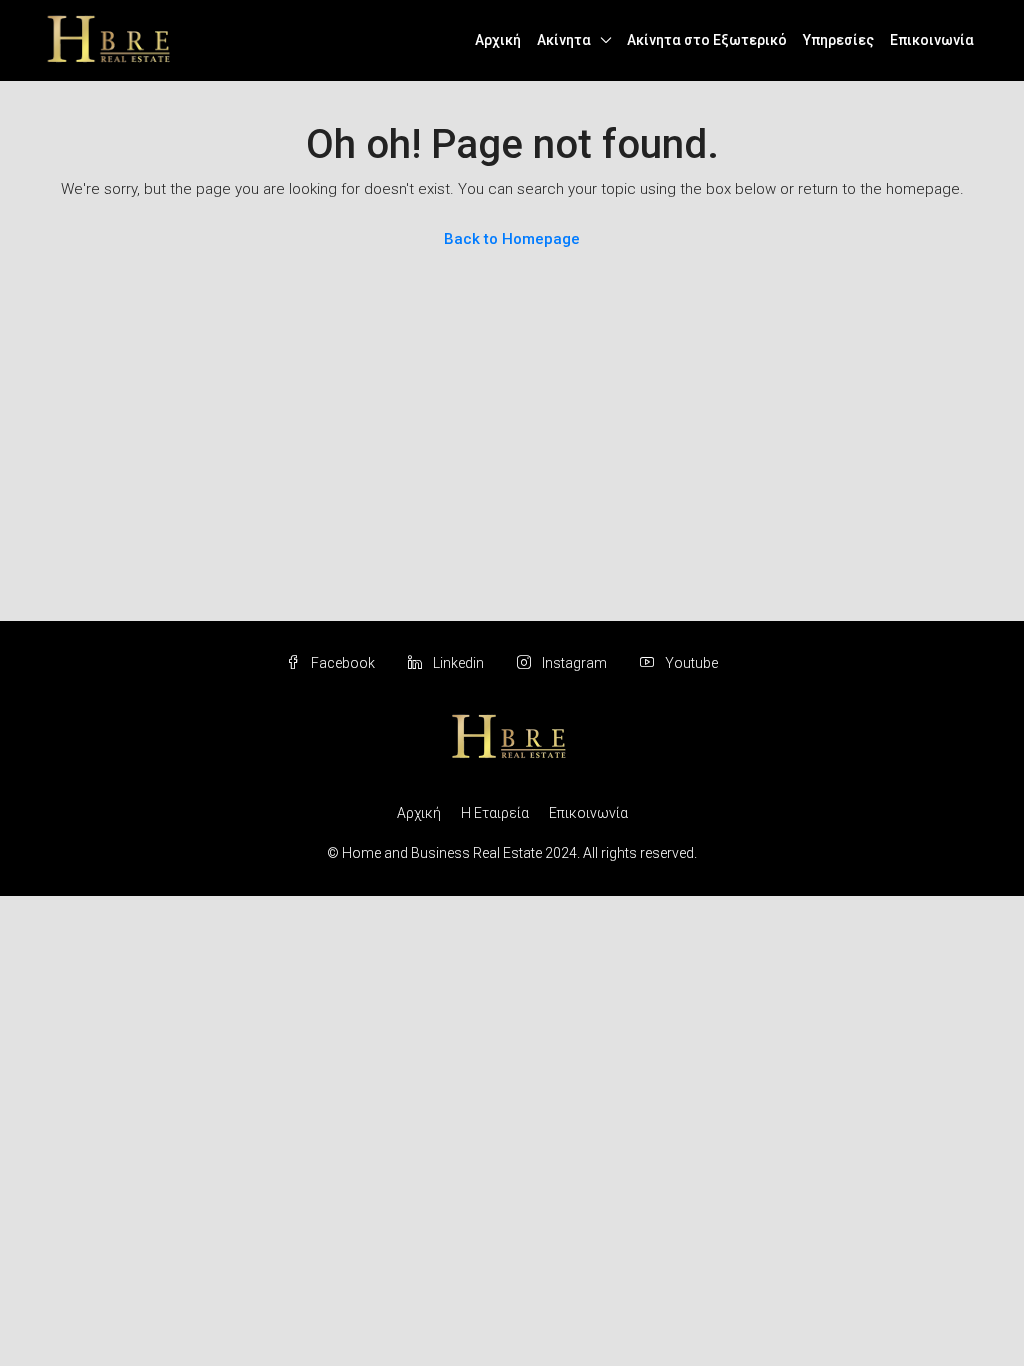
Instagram (574, 663)
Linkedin (458, 663)
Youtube (690, 663)
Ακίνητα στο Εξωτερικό (707, 40)
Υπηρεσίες (838, 40)
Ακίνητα (564, 40)
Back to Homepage (512, 239)
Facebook (343, 663)
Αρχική (498, 40)
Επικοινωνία (932, 40)
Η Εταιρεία (495, 813)
